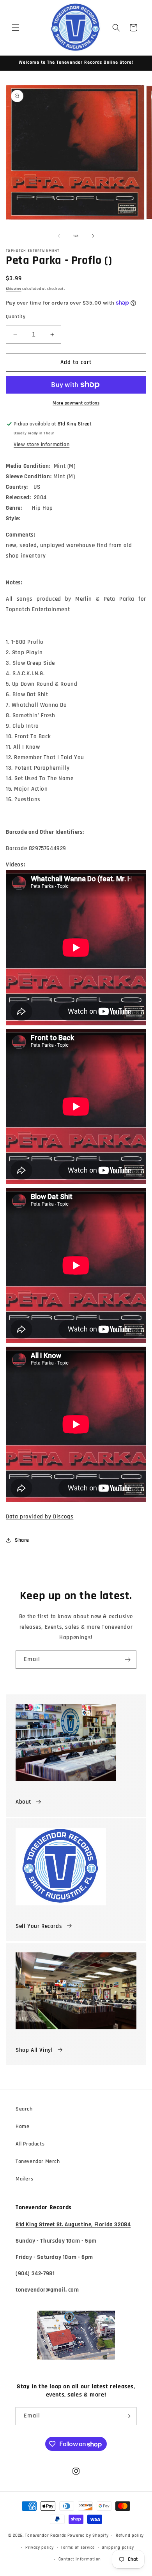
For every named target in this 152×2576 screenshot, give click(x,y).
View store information (42, 444)
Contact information (80, 2559)
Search (24, 2109)
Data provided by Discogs (40, 1517)
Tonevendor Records (46, 2536)
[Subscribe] (127, 1660)
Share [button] (22, 1540)
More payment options (76, 403)
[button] (16, 28)
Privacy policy (40, 2548)
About (23, 1802)
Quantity (16, 317)
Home (22, 2126)
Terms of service (78, 2548)
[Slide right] (93, 236)
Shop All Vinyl (34, 2050)
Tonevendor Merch (38, 2161)
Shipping (14, 289)
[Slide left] (59, 236)
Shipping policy (118, 2548)
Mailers (24, 2179)
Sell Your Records (39, 1926)
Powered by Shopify (88, 2536)
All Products (30, 2144)
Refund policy (130, 2536)
